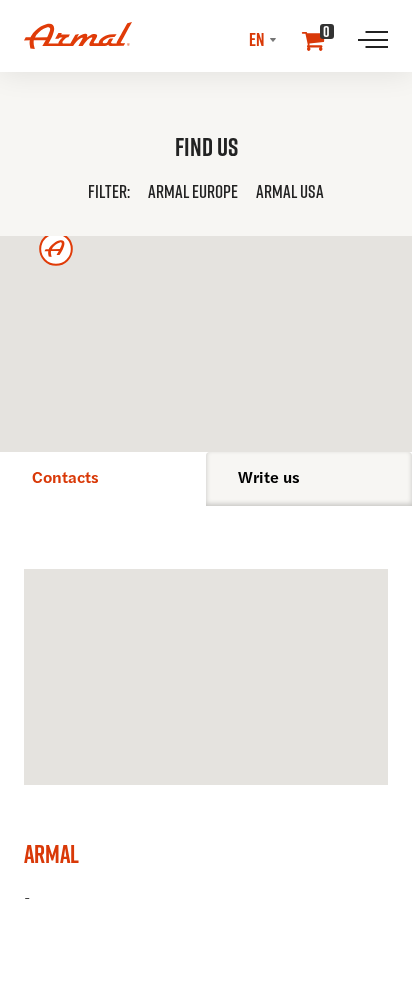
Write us (269, 479)
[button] (193, 193)
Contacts (65, 479)
